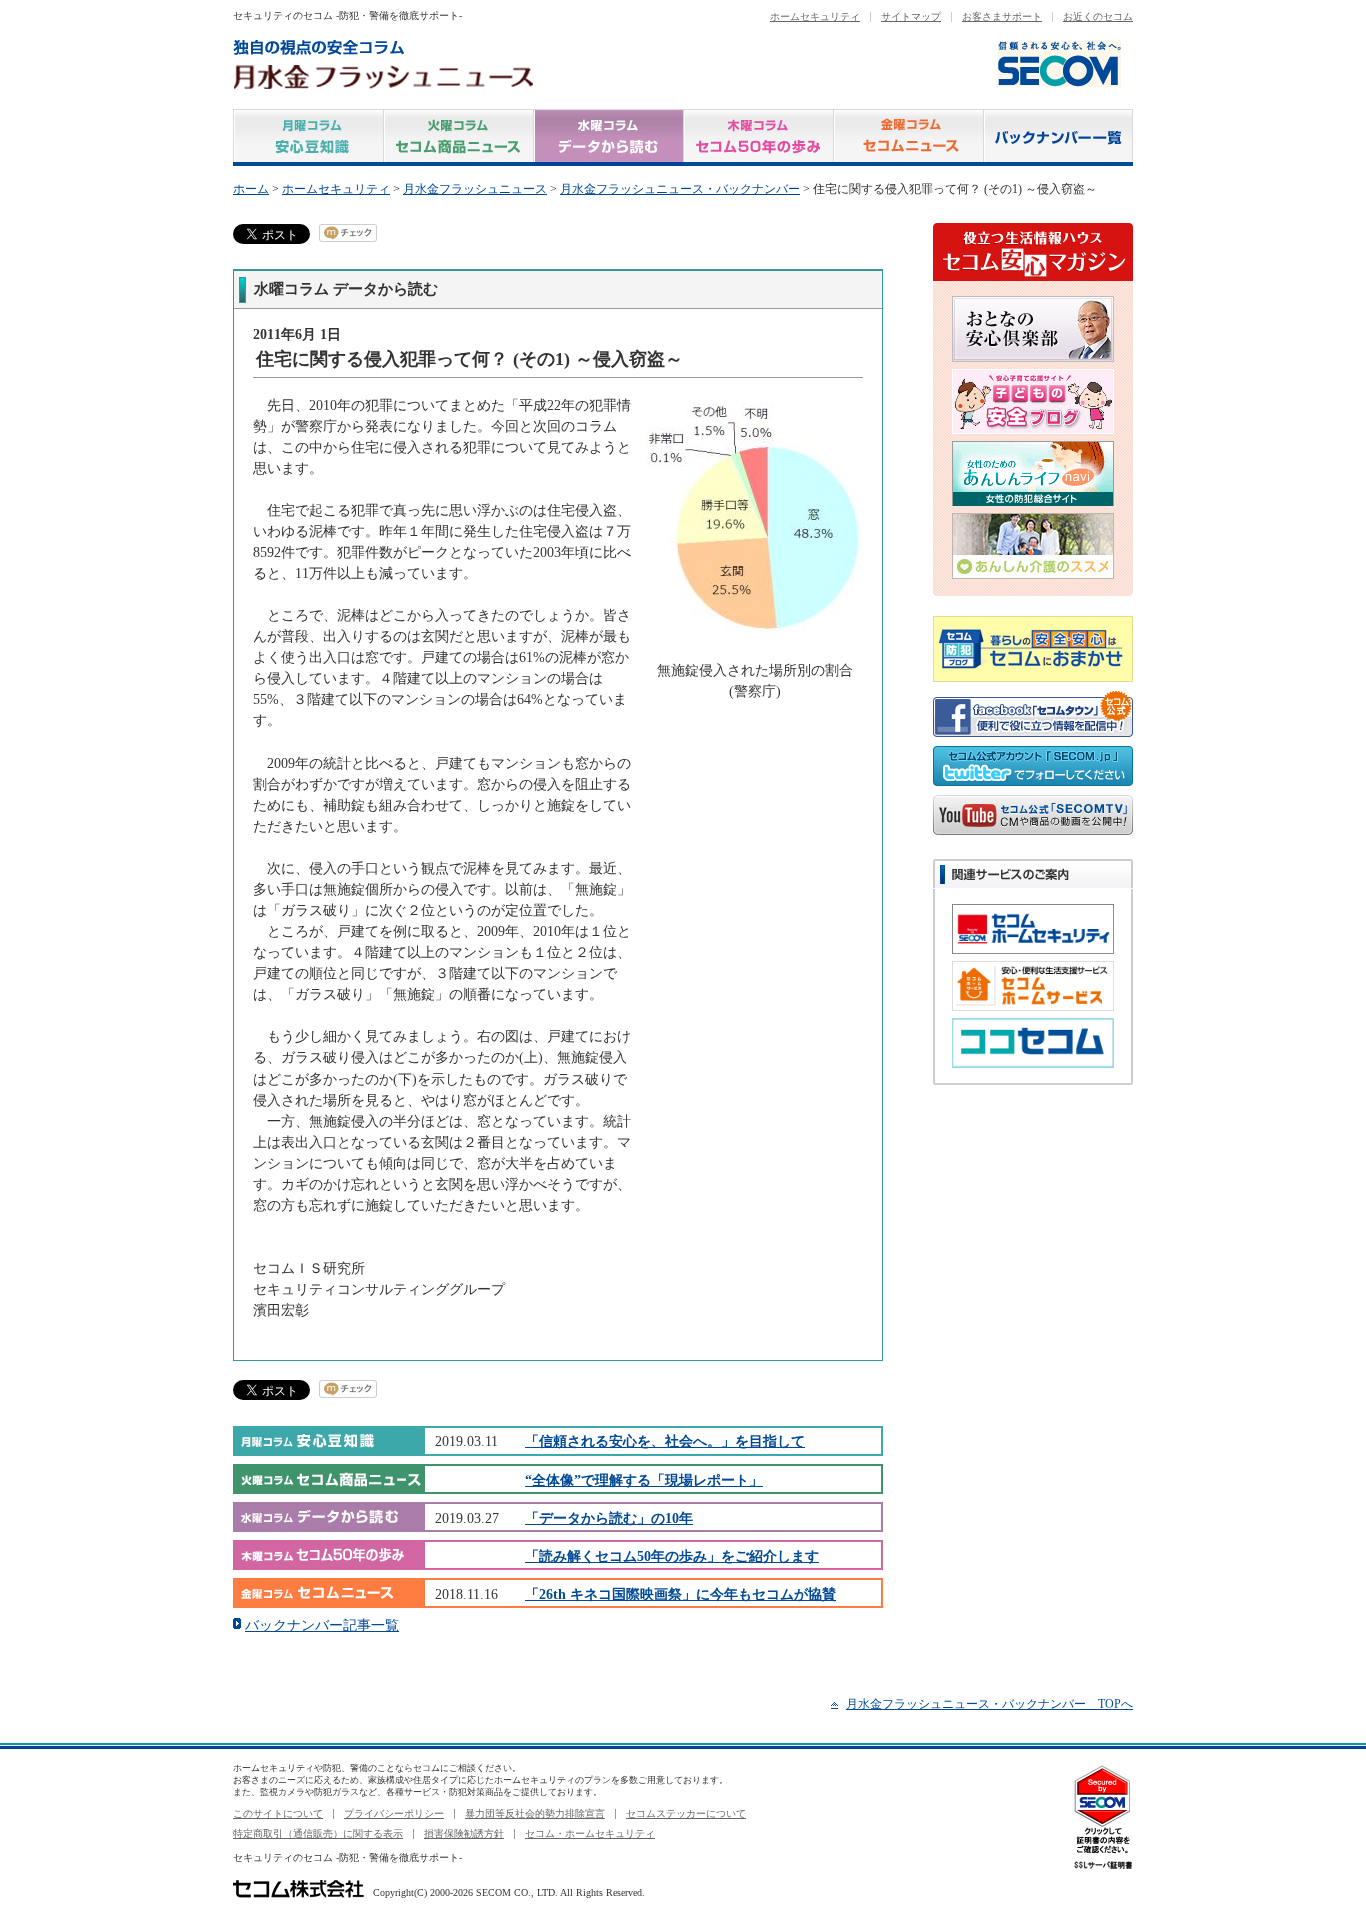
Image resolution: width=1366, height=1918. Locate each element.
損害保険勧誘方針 (464, 1833)
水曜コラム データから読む (609, 137)
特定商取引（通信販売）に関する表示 (318, 1833)
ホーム (251, 189)
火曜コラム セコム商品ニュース (459, 137)
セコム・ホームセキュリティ (590, 1833)
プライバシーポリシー (394, 1813)
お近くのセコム (1098, 16)
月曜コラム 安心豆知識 (308, 137)
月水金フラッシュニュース (475, 189)
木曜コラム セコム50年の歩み (759, 137)
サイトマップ (911, 16)
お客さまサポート (1002, 16)
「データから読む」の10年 (609, 1518)
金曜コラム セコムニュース (909, 137)
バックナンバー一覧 (1058, 137)
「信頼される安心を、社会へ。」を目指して (665, 1441)
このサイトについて (278, 1813)
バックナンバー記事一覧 (322, 1625)
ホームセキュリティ (815, 16)
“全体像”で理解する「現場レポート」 (644, 1480)
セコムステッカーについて (686, 1813)
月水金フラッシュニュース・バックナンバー (680, 189)
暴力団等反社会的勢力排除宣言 (535, 1813)
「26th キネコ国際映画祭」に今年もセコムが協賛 (680, 1594)
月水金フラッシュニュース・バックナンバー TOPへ (989, 1704)
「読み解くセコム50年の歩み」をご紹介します (672, 1556)
